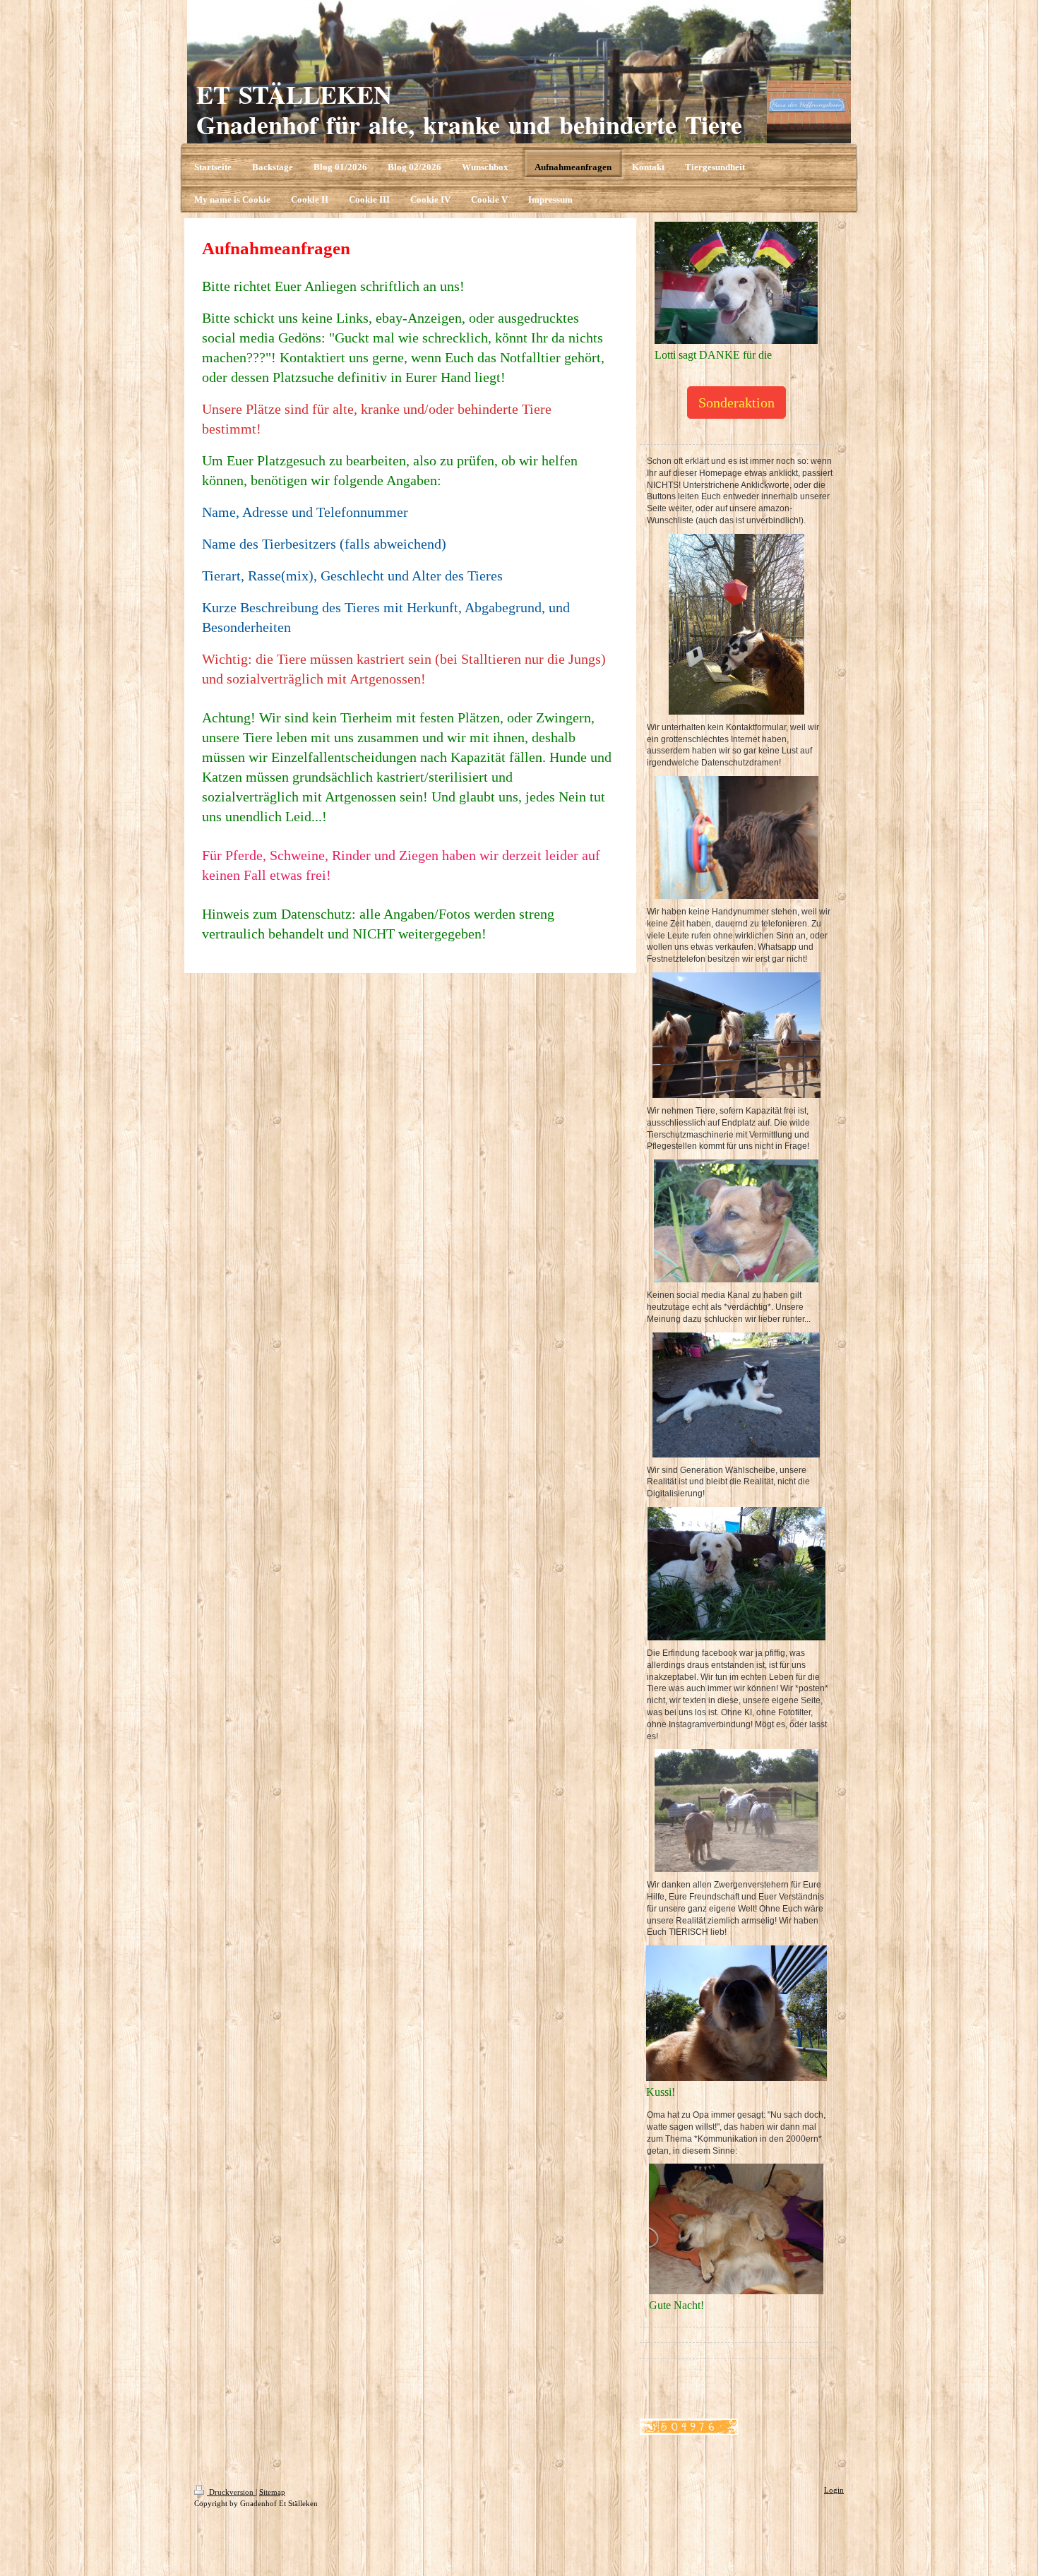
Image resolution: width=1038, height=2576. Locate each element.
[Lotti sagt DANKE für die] (736, 283)
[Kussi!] (736, 2013)
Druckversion (231, 2492)
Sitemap (272, 2492)
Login (834, 2490)
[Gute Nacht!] (736, 2229)
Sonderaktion (736, 402)
